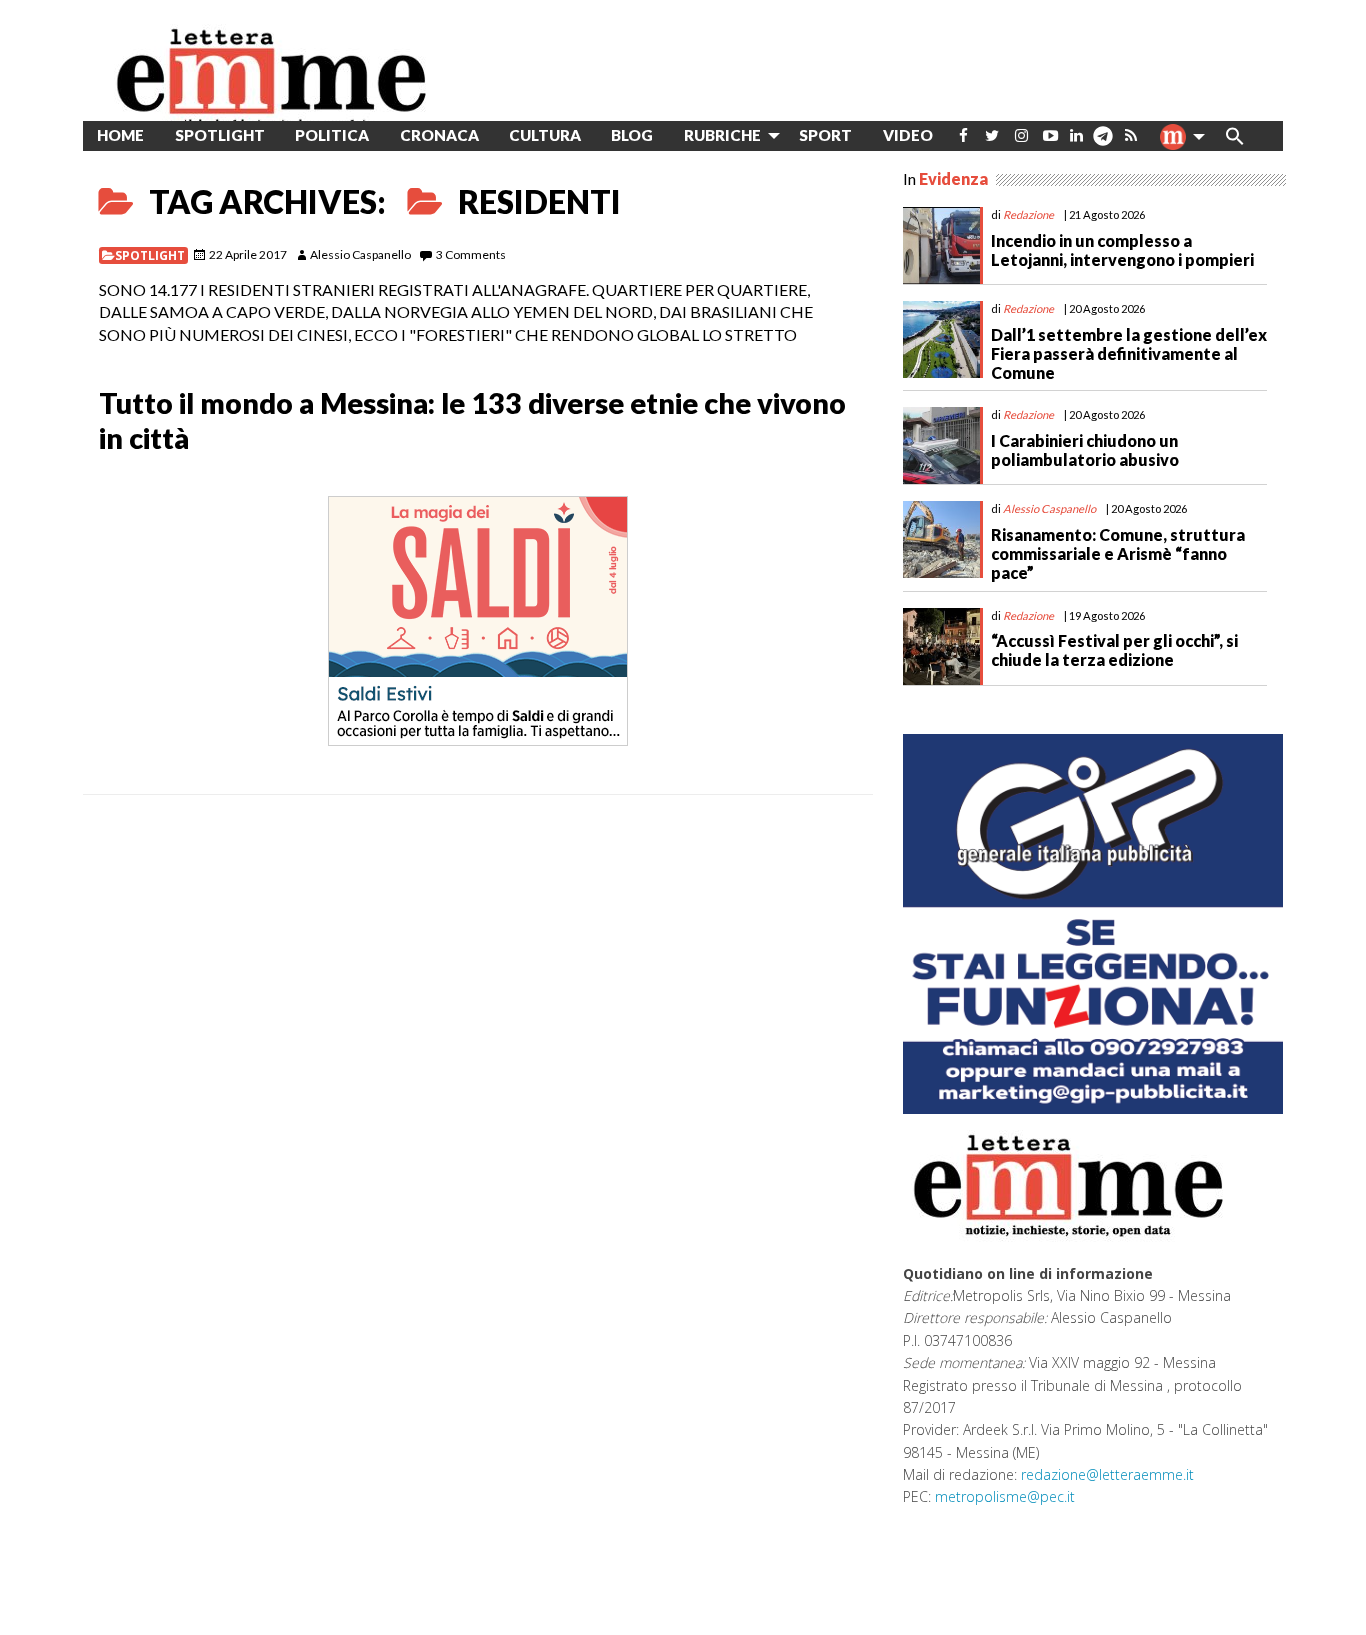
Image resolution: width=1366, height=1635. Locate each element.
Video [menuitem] (908, 135)
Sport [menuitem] (825, 135)
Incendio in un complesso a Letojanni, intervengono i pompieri (1122, 250)
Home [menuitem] (120, 135)
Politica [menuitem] (332, 135)
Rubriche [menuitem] (722, 135)
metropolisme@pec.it (1005, 1496)
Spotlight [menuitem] (220, 135)
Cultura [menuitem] (545, 135)
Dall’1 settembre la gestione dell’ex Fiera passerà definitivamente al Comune (1129, 353)
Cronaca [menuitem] (439, 135)
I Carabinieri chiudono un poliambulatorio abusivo (1085, 450)
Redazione (1028, 214)
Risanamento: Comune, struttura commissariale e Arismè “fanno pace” (1118, 553)
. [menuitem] (1102, 143)
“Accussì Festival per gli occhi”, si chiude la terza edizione (1114, 650)
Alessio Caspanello (360, 254)
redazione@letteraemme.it (1107, 1474)
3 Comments (471, 254)
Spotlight (150, 255)
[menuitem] (963, 135)
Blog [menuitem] (632, 135)
